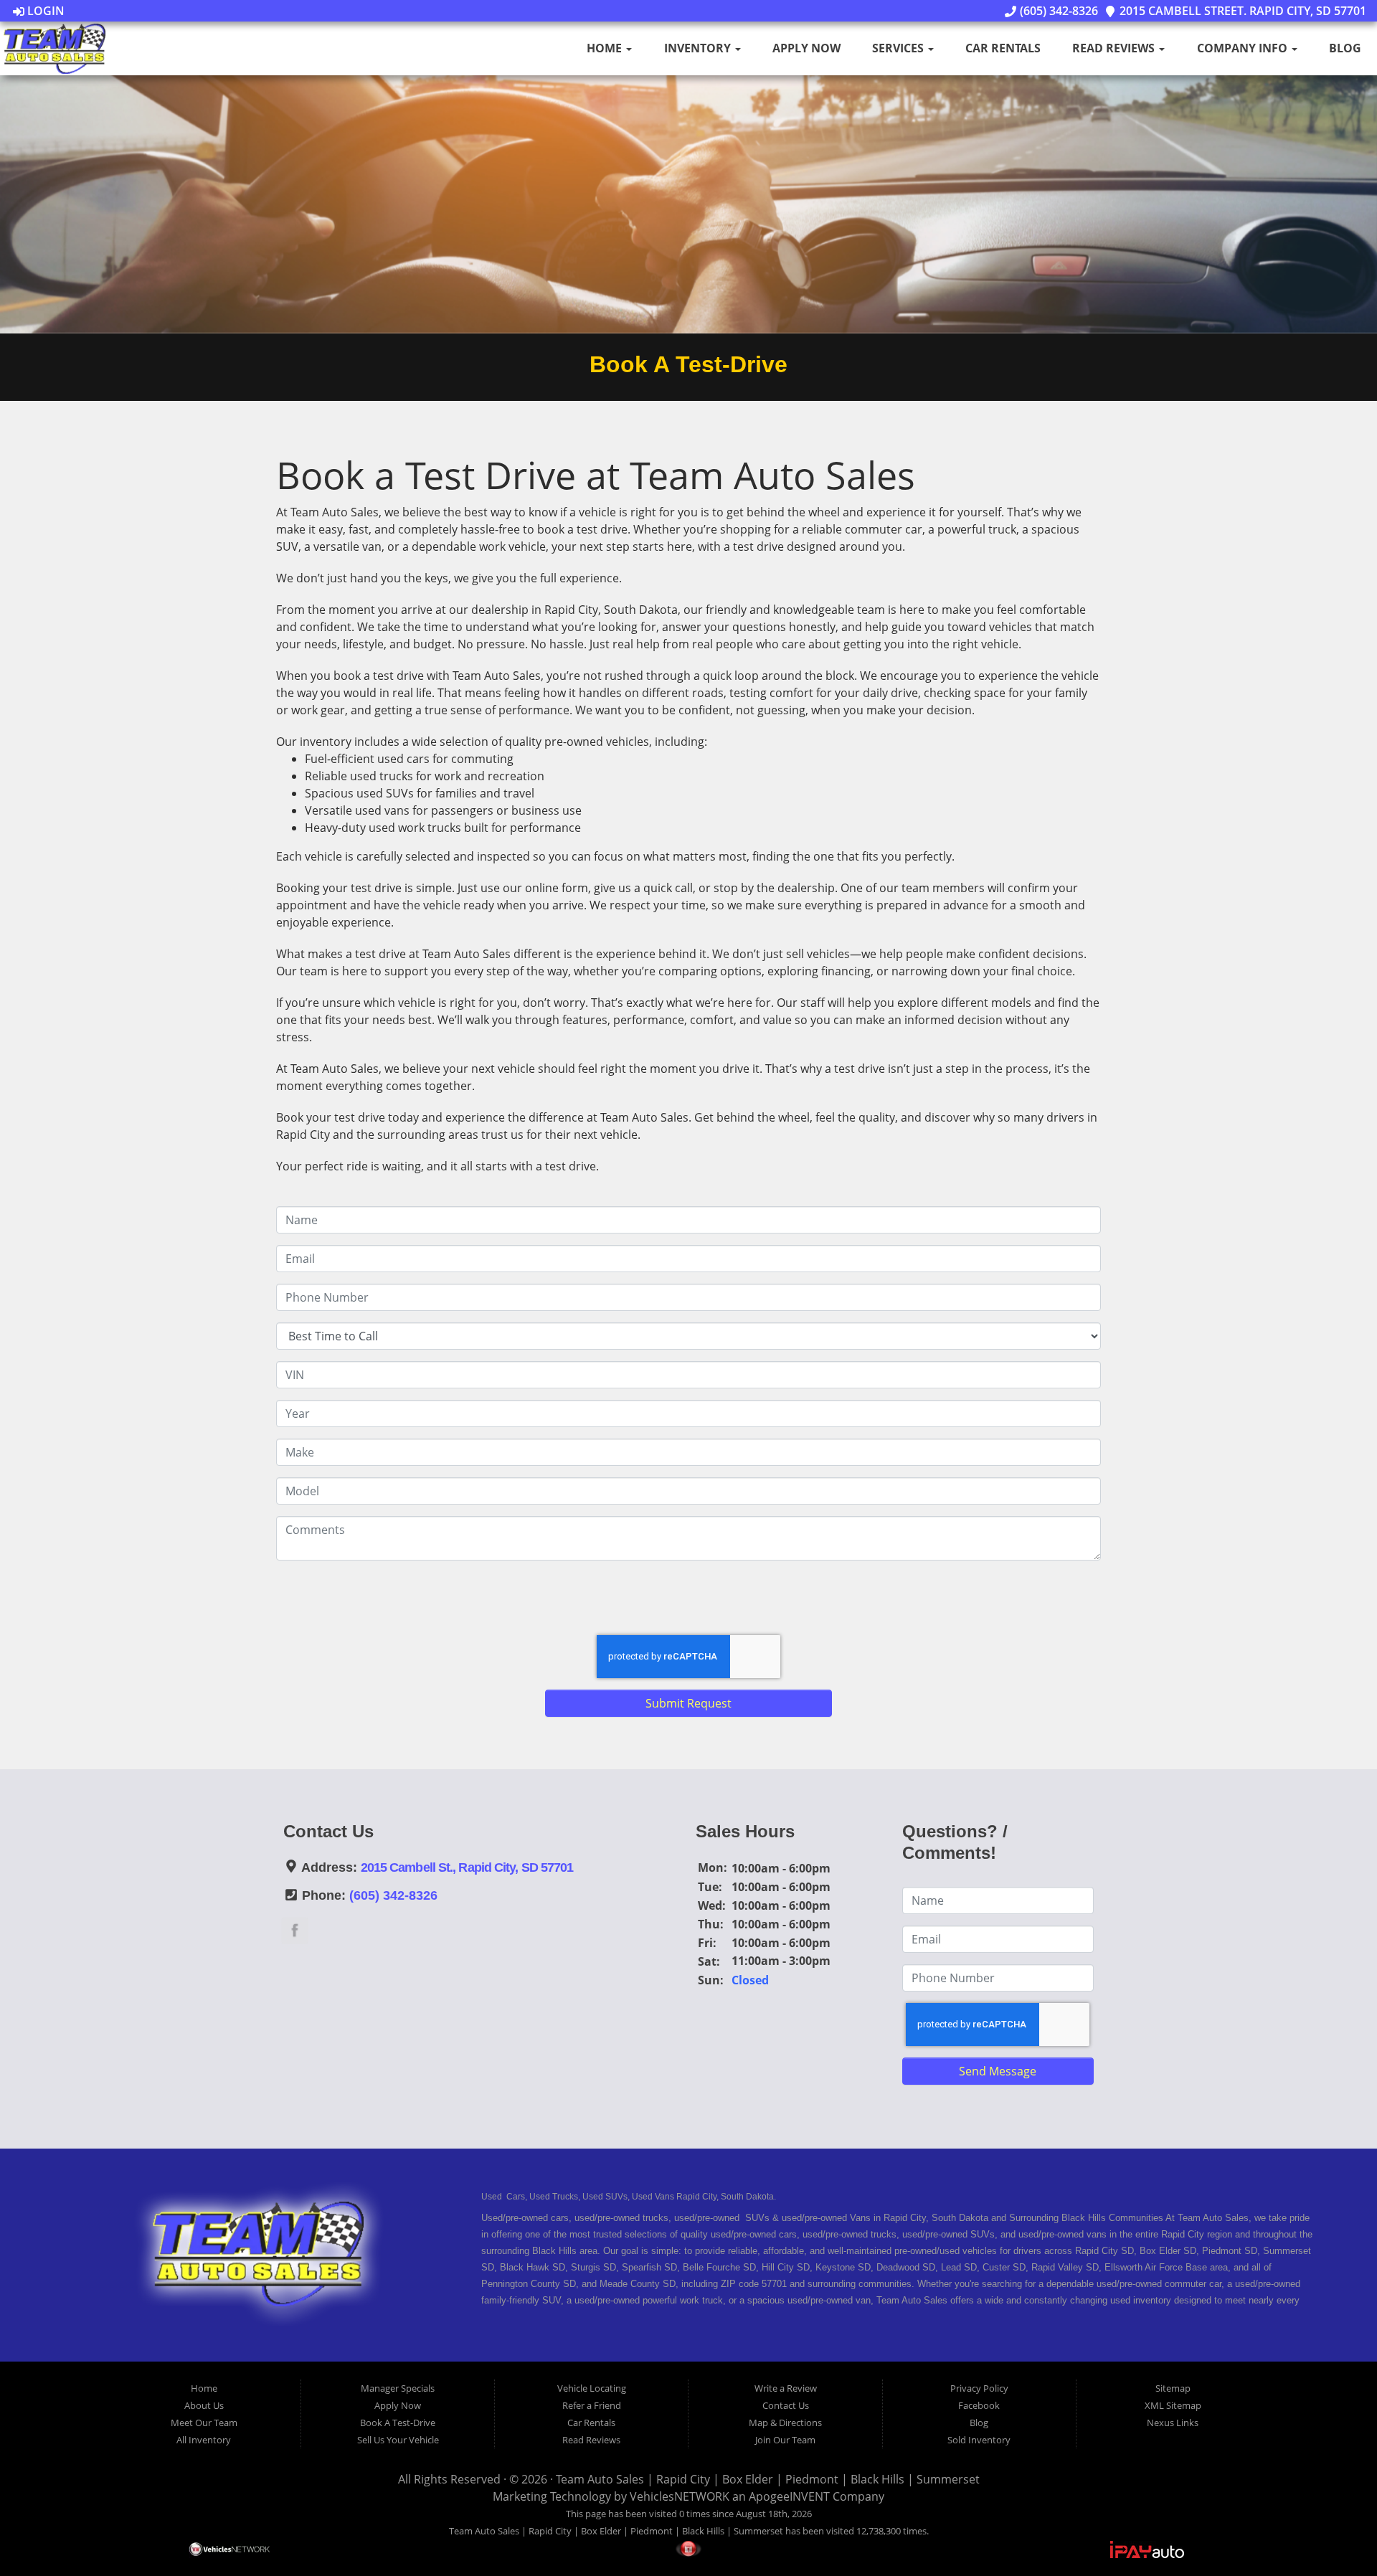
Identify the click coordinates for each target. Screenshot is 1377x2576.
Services (899, 48)
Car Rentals (1003, 48)
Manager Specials (398, 2388)
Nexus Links (1173, 2423)
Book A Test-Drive (398, 2423)
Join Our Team (785, 2440)
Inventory (699, 48)
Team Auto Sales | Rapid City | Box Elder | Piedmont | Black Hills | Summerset (768, 2479)
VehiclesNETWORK (680, 2496)
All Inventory (204, 2440)
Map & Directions (785, 2423)
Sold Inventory (979, 2440)
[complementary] (1334, 2533)
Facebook (979, 2405)
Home (606, 48)
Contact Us (786, 2405)
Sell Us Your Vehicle (398, 2440)
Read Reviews (1115, 48)
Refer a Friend (592, 2405)
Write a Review (786, 2388)
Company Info (1244, 48)
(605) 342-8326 (1057, 11)
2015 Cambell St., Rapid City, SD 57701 (467, 1867)
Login (44, 11)
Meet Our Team (204, 2423)
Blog (1345, 48)
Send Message (998, 2071)
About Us (204, 2405)
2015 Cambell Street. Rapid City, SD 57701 (1241, 11)
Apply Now (806, 48)
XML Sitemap (1173, 2405)
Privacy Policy (979, 2388)
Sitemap (1173, 2388)
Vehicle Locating (592, 2388)
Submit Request (688, 1703)
